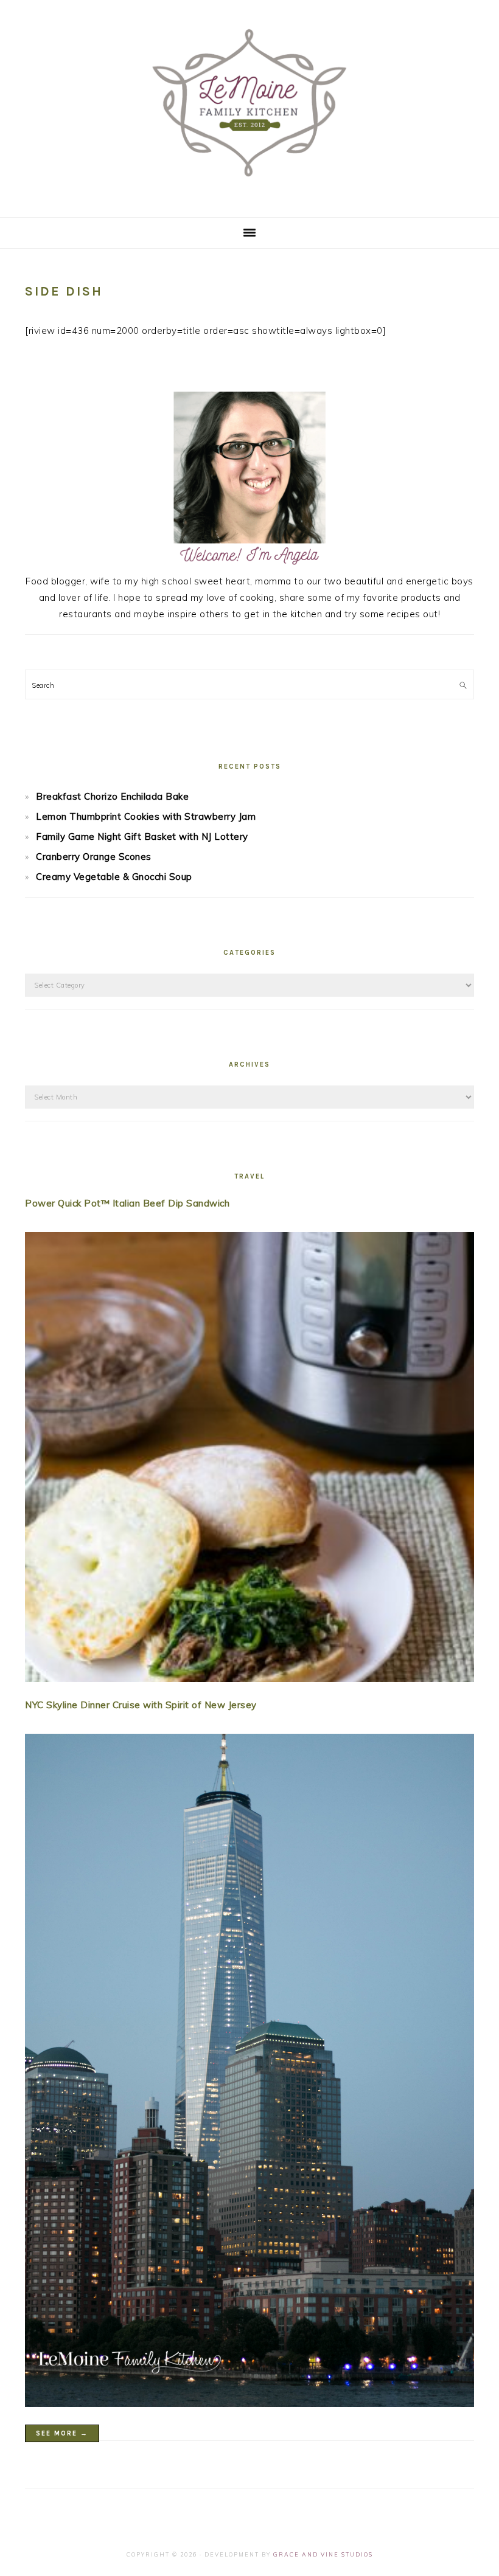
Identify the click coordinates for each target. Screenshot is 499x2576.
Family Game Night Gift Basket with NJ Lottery (142, 836)
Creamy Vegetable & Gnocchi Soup (114, 877)
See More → (62, 2433)
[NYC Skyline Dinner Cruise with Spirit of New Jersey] (249, 2073)
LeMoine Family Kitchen (249, 105)
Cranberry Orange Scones (94, 857)
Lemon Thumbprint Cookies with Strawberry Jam (146, 816)
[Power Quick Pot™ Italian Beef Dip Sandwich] (249, 1459)
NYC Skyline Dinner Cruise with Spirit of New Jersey (141, 1705)
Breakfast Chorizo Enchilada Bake (112, 796)
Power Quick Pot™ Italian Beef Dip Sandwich (127, 1203)
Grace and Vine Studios (323, 2554)
